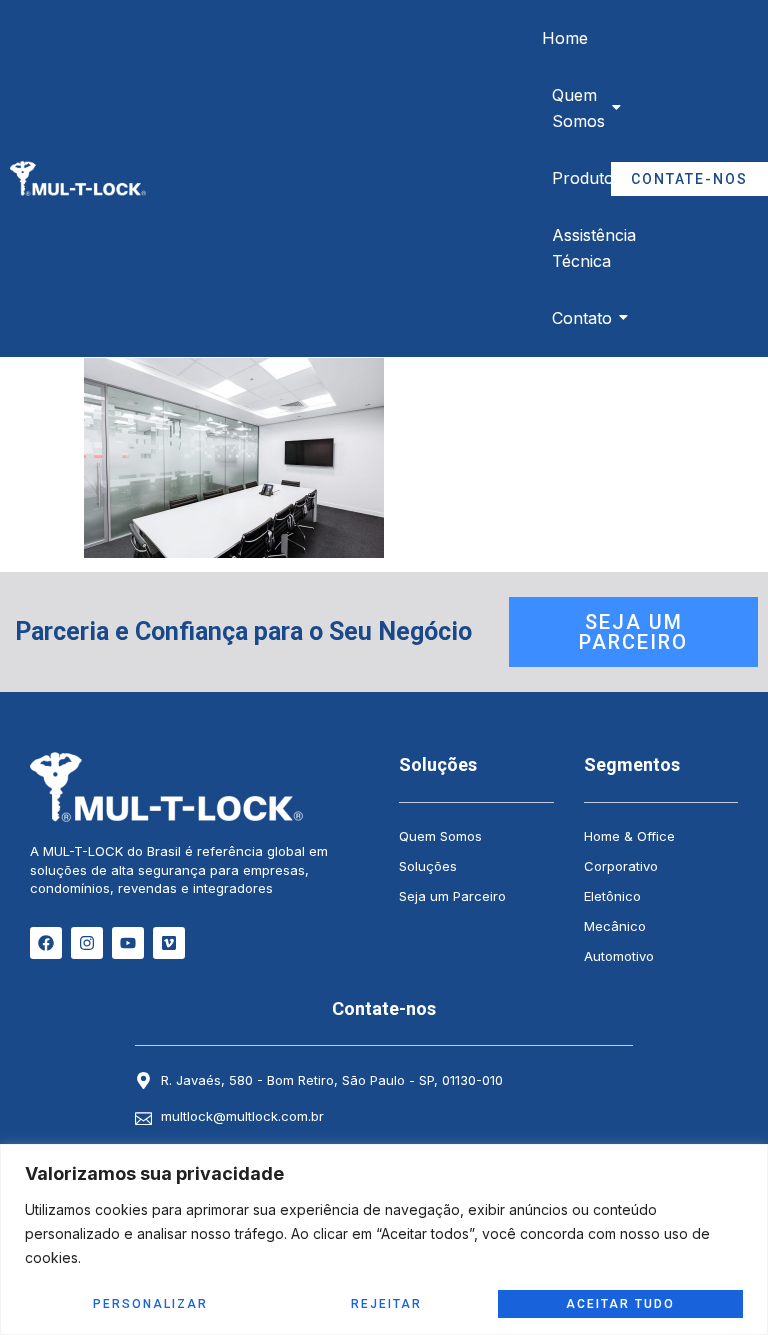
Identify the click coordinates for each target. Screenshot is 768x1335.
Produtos (587, 178)
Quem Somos (578, 108)
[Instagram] (87, 943)
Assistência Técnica (594, 248)
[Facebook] (46, 943)
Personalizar (150, 1304)
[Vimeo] (169, 943)
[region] (384, 1239)
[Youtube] (128, 943)
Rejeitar (386, 1304)
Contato (582, 318)
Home (565, 38)
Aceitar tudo (620, 1304)
